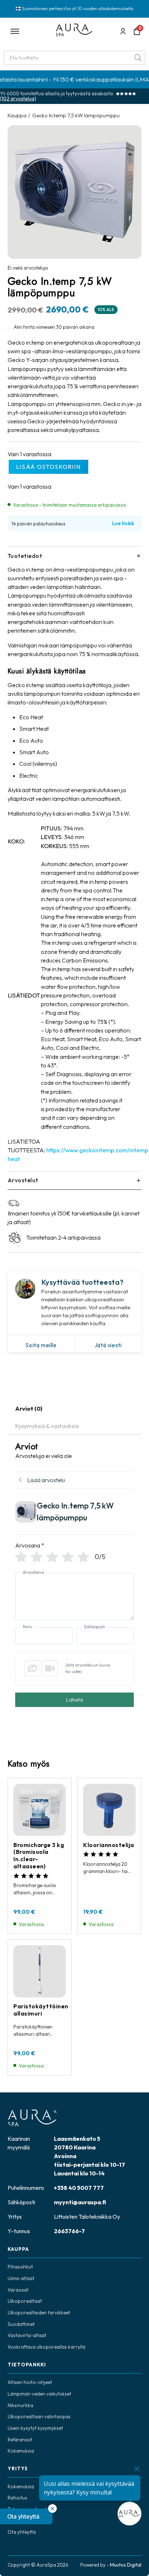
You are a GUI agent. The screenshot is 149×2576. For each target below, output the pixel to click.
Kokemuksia (21, 2451)
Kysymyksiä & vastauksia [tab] (47, 1426)
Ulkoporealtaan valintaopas (39, 2417)
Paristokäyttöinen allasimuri (41, 2010)
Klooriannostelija (109, 1845)
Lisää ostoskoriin (49, 467)
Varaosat (18, 2290)
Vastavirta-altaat (27, 2335)
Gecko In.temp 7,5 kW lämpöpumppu (76, 115)
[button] (26, 2516)
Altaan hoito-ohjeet (30, 2382)
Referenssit (20, 2440)
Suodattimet (21, 2324)
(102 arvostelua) (18, 99)
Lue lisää (123, 523)
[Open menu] (28, 31)
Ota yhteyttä (22, 2532)
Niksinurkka (20, 2405)
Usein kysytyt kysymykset (35, 2428)
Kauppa (17, 115)
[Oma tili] (123, 31)
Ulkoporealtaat (25, 2301)
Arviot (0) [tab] (29, 1409)
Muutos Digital (126, 2565)
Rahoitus (17, 2498)
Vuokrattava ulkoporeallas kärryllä (46, 2347)
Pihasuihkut (20, 2267)
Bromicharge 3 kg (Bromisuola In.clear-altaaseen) (39, 1855)
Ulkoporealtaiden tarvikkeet (39, 2313)
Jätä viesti (108, 1345)
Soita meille (41, 1345)
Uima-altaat (21, 2278)
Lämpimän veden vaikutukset (39, 2394)
